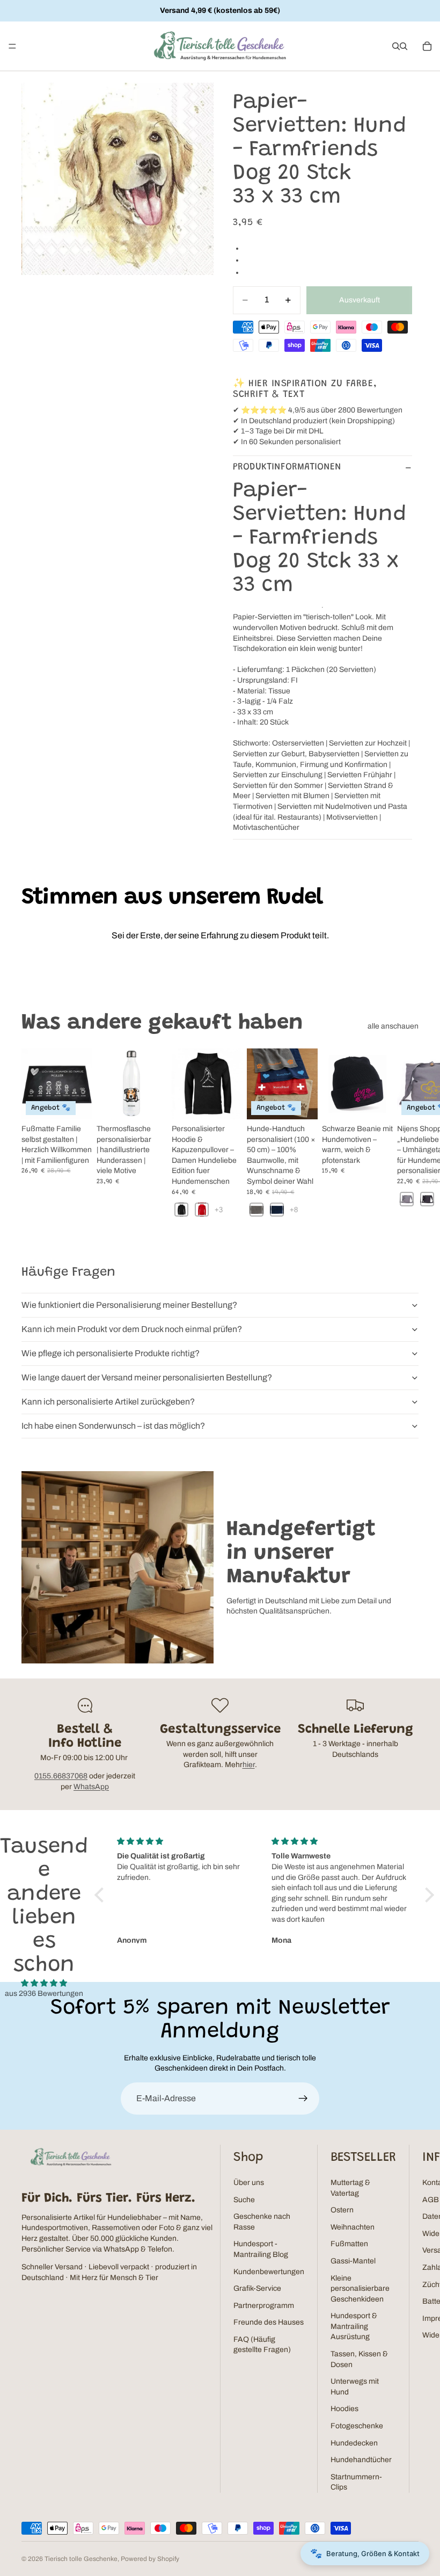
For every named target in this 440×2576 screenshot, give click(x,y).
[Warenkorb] (427, 46)
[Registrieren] (303, 2099)
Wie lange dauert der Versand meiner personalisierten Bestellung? (147, 1377)
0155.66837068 (61, 1776)
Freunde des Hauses (269, 2322)
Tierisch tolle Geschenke (81, 2559)
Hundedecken (354, 2443)
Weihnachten (353, 2227)
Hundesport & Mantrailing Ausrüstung (354, 2326)
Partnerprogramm (264, 2306)
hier (249, 1765)
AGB (431, 2200)
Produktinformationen (287, 467)
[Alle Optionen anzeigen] (219, 1209)
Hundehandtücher (361, 2460)
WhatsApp (91, 1787)
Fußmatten (349, 2244)
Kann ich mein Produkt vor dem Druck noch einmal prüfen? (132, 1329)
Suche (244, 2200)
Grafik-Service (257, 2288)
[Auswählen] (76, 1103)
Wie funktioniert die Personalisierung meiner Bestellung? (129, 1305)
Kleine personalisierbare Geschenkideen (360, 2289)
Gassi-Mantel (353, 2261)
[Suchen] (396, 46)
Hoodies (344, 2409)
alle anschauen (393, 1026)
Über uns (249, 2183)
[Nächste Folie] (407, 1139)
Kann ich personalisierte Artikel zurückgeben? (108, 1402)
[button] (102, 1895)
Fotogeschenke (357, 2426)
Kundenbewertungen (269, 2272)
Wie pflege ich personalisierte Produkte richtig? (111, 1353)
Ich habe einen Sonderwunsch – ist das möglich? (113, 1426)
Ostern (342, 2210)
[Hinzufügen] (376, 1103)
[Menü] (12, 46)
